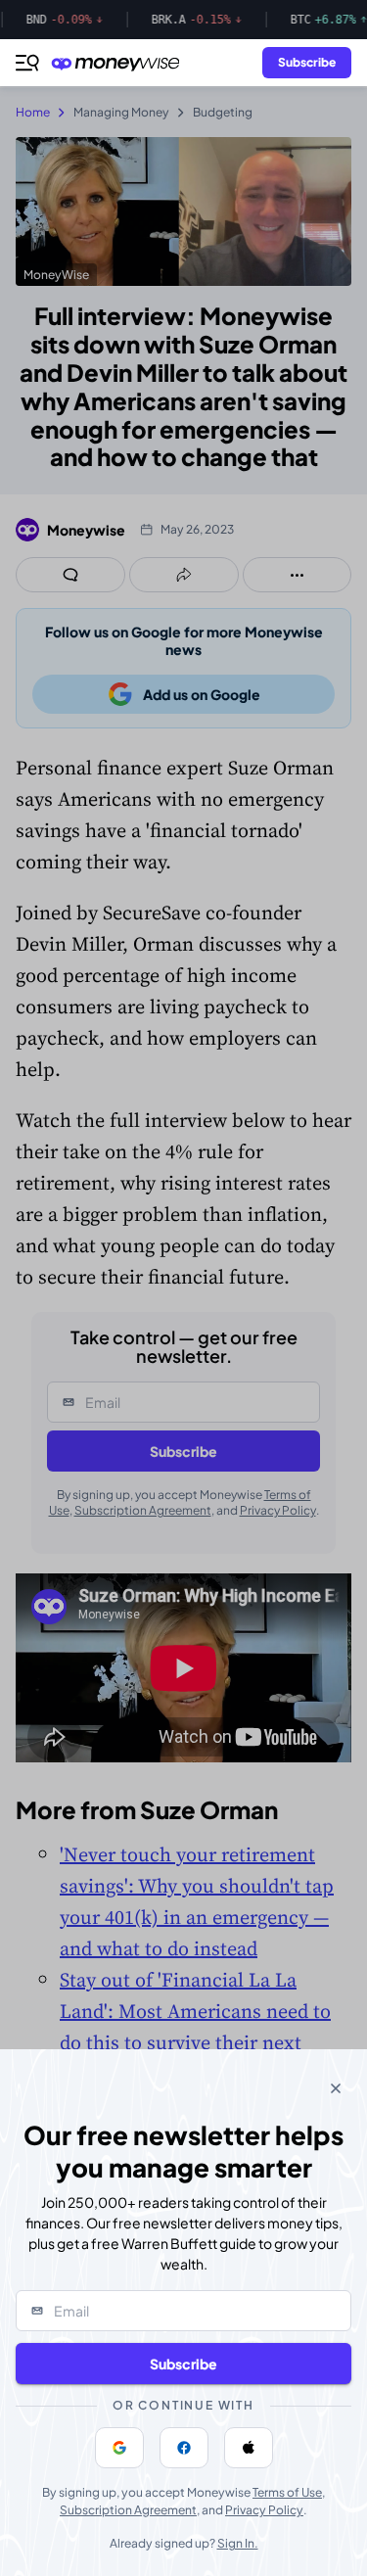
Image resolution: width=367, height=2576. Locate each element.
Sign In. (238, 2543)
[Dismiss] (336, 2088)
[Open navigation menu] (27, 63)
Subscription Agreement (128, 2510)
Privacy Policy (264, 2510)
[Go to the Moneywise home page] (120, 63)
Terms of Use (287, 2492)
